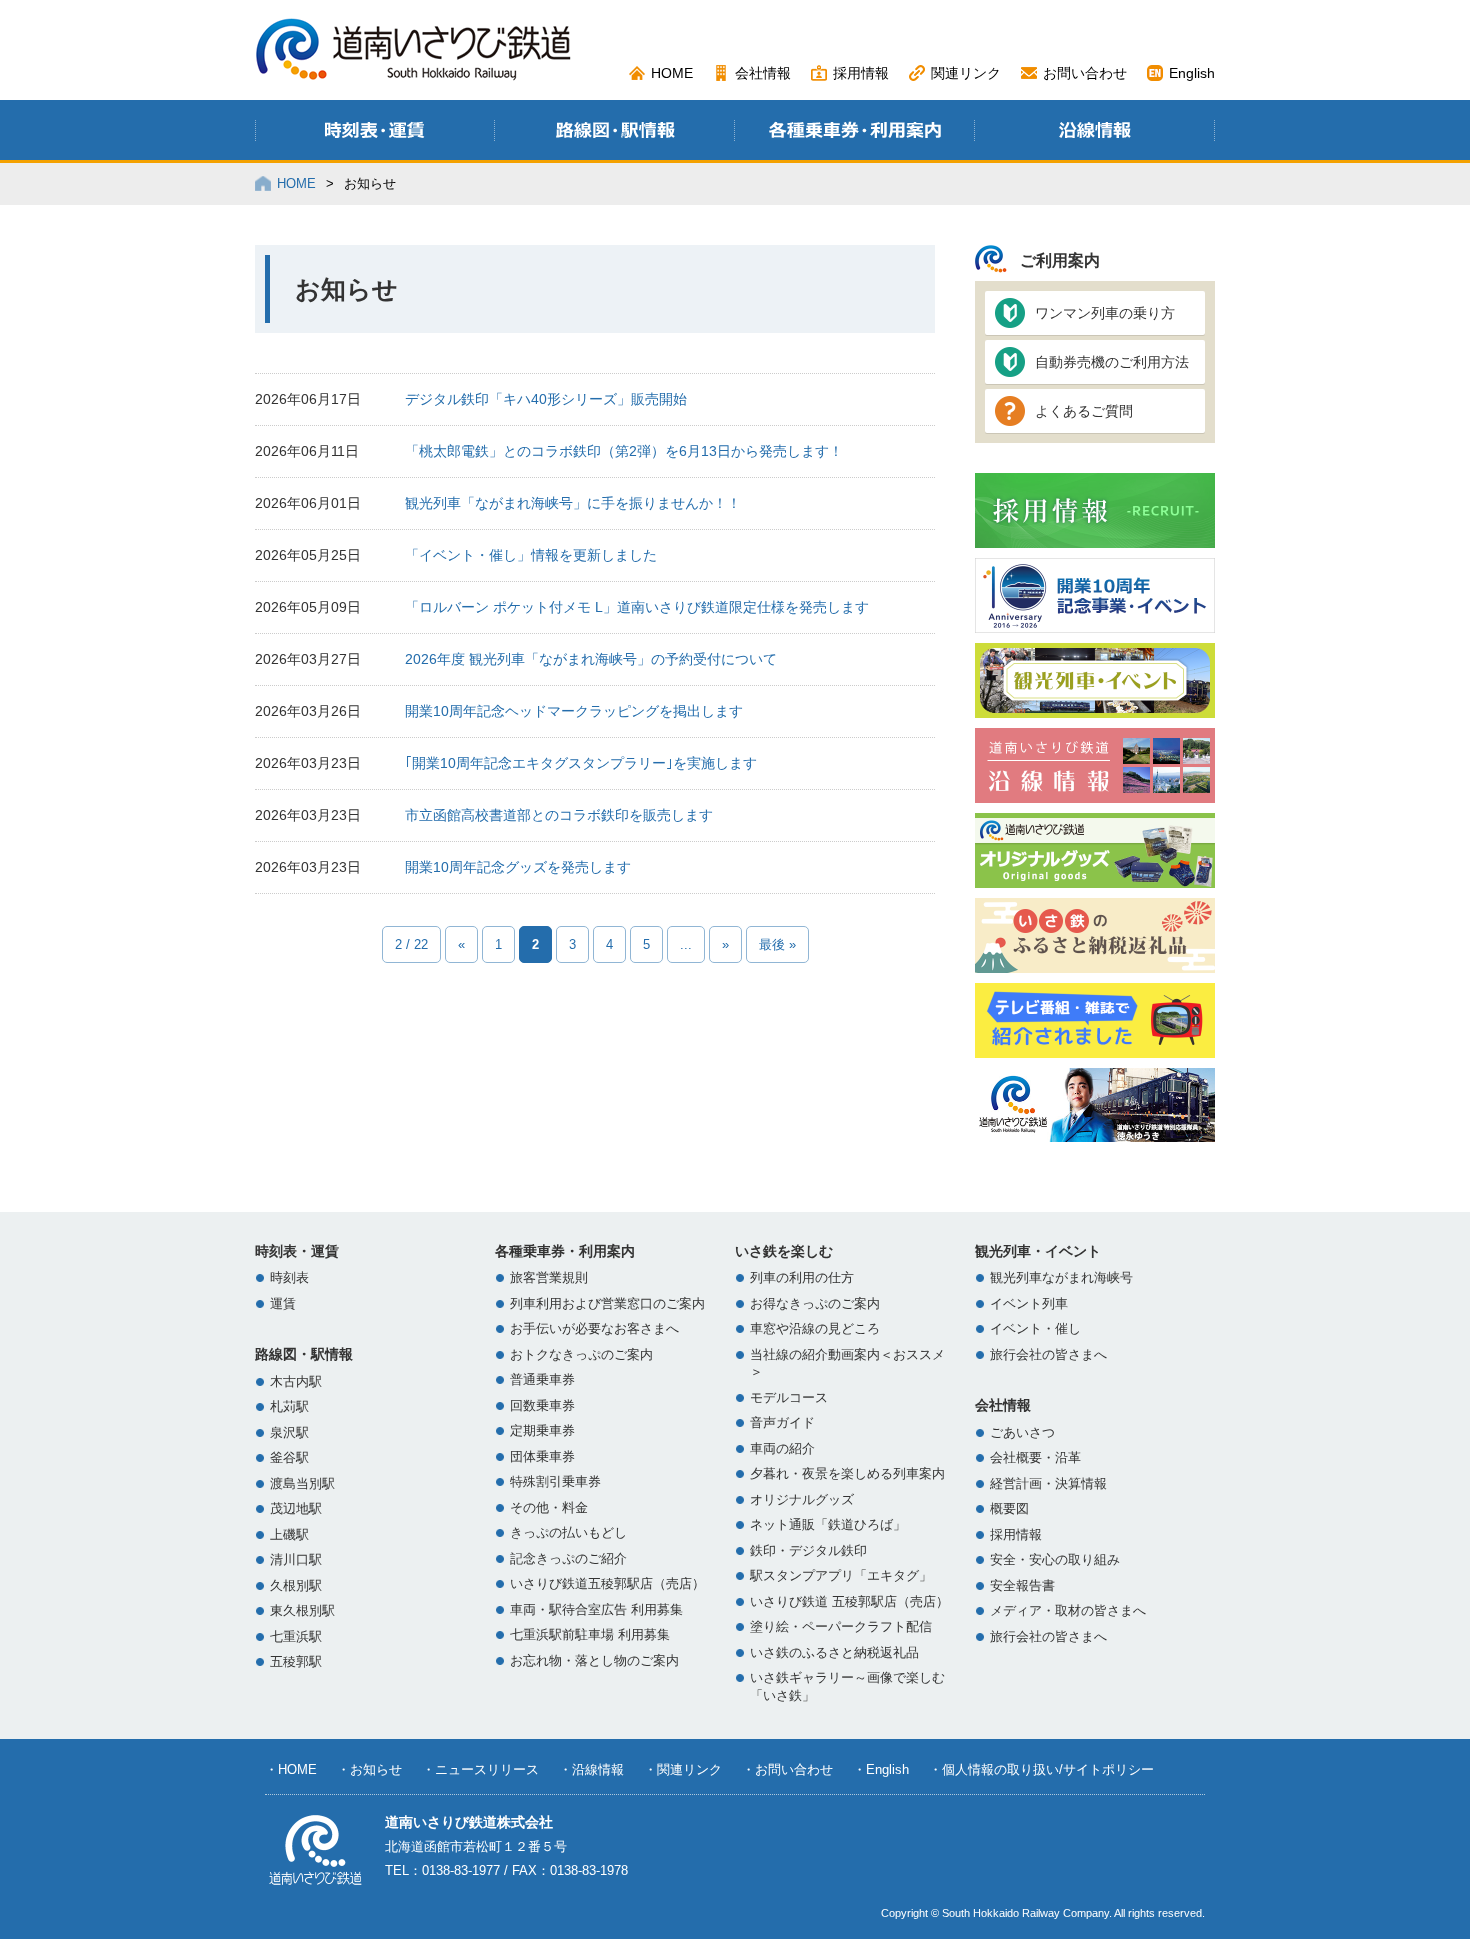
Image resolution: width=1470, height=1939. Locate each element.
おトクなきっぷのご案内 (581, 1355)
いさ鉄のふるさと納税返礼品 (834, 1653)
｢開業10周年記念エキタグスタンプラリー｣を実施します (581, 763)
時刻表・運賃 (297, 1251)
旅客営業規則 (549, 1278)
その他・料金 (549, 1508)
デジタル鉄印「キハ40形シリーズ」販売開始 (546, 399)
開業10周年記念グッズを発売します (518, 867)
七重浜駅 (296, 1637)
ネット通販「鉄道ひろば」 (828, 1525)
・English (881, 1769)
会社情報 (763, 73)
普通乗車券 (542, 1380)
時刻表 (289, 1278)
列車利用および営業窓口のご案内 (607, 1304)
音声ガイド (782, 1423)
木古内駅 (296, 1382)
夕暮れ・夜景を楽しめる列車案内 (847, 1474)
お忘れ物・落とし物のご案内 (594, 1661)
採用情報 (861, 73)
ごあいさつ (1022, 1433)
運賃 (283, 1304)
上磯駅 (289, 1535)
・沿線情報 (591, 1769)
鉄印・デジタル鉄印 (808, 1551)
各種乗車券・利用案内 (565, 1251)
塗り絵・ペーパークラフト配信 (841, 1627)
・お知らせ (369, 1769)
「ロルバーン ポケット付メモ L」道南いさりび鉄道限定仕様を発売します (637, 607)
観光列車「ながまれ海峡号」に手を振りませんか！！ (573, 503)
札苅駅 (289, 1407)
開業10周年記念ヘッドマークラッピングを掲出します (574, 711)
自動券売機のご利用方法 (1112, 362)
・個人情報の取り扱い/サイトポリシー (1041, 1769)
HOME (672, 73)
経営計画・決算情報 (1048, 1484)
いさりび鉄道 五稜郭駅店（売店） (849, 1602)
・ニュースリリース (480, 1769)
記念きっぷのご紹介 (568, 1559)
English (1192, 73)
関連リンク (966, 73)
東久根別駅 (302, 1611)
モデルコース (789, 1398)
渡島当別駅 (302, 1484)
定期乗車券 (542, 1431)
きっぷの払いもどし (568, 1533)
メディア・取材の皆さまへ (1068, 1611)
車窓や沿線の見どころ (815, 1329)
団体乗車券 (542, 1457)
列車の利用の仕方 (802, 1278)
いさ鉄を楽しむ (784, 1251)
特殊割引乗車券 (555, 1482)
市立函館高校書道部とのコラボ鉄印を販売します (559, 815)
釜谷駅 (289, 1458)
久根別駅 (296, 1586)
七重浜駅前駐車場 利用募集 (590, 1635)
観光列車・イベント (1038, 1251)
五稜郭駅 (296, 1662)
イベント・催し (1035, 1329)
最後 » (777, 944)
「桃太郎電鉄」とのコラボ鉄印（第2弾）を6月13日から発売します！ (624, 451)
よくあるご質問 (1084, 411)
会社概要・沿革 (1035, 1458)
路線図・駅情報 (304, 1354)
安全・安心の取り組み (1055, 1560)
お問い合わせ (1085, 73)
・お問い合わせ (787, 1769)
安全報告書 (1022, 1586)
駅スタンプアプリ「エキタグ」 (841, 1576)
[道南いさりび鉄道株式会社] (414, 73)
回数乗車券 (542, 1406)
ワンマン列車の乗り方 (1105, 313)
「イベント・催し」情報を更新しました (531, 555)
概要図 (1009, 1509)
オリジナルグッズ (802, 1500)
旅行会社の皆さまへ (1048, 1355)
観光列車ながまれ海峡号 (1061, 1278)
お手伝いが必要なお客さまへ (594, 1329)
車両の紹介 (782, 1449)
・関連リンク (683, 1769)
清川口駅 (296, 1560)
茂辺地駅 (296, 1509)
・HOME (291, 1769)
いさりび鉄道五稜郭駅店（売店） (607, 1584)
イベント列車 (1029, 1304)
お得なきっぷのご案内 (815, 1304)
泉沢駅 (289, 1433)
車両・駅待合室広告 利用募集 (596, 1610)
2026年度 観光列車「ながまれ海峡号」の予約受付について (591, 659)
